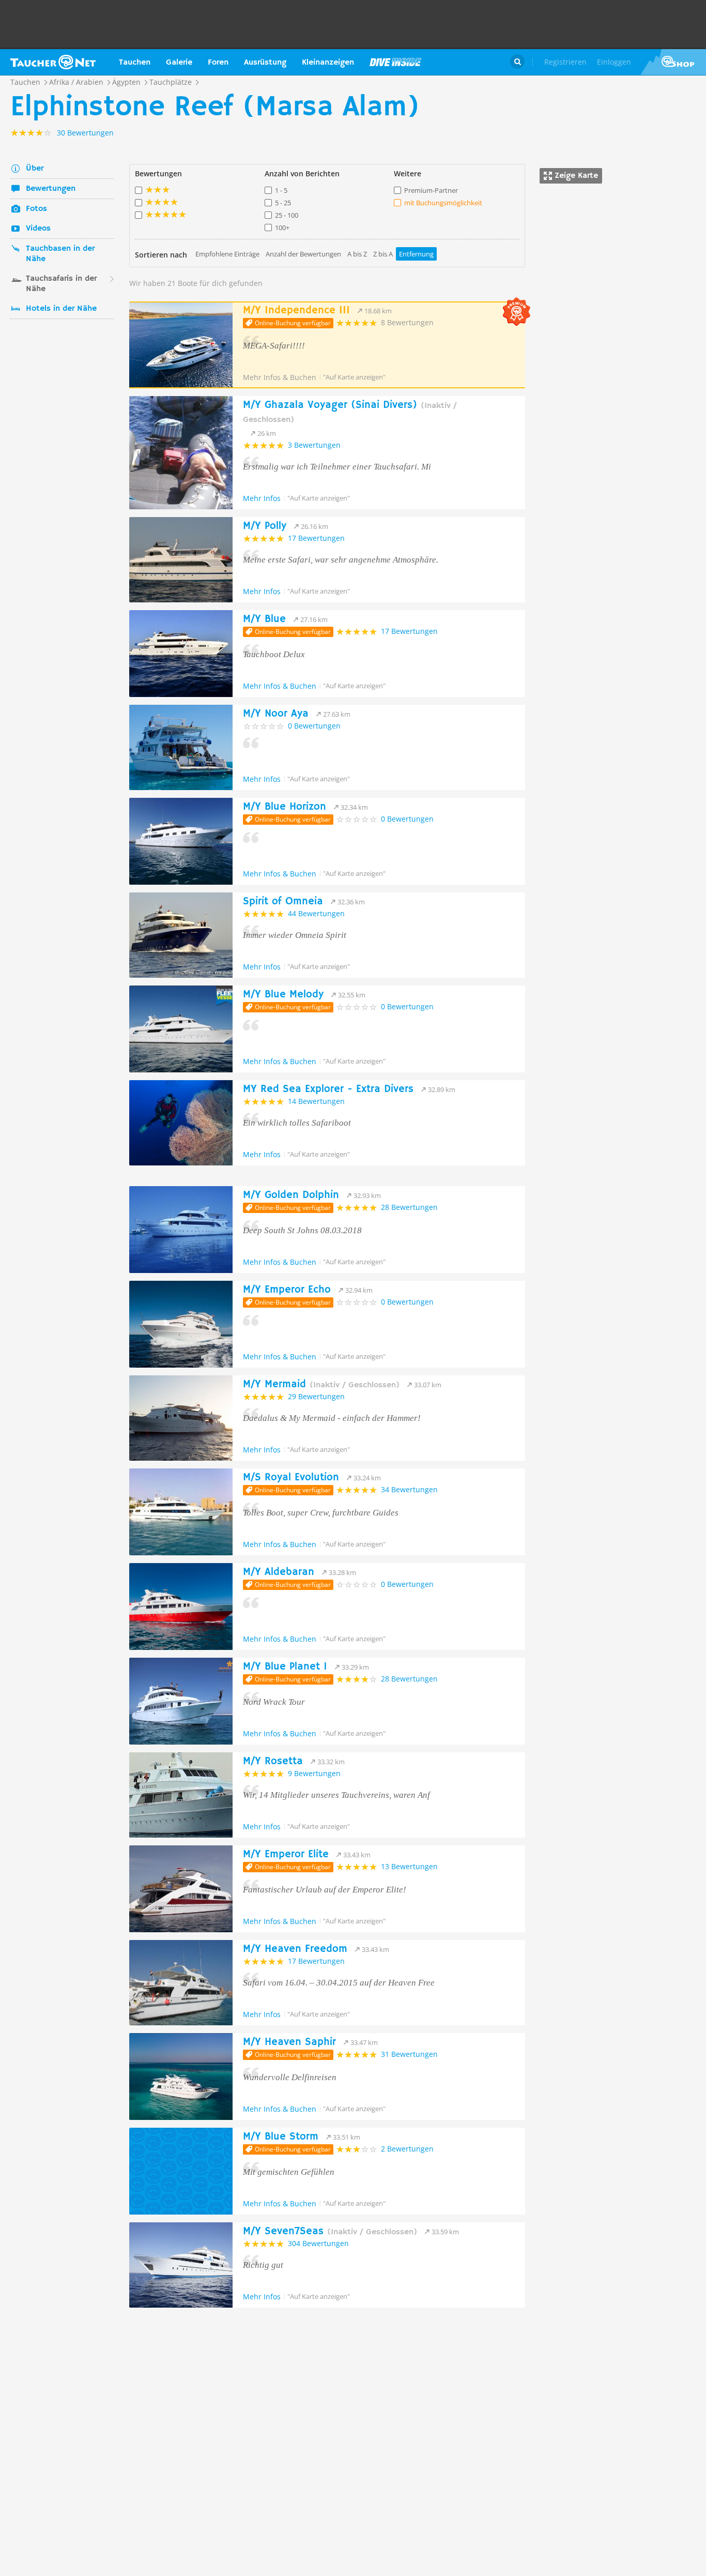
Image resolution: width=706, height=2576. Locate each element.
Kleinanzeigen (328, 63)
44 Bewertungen (316, 913)
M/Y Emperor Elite (286, 1854)
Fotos (36, 209)
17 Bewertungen (316, 538)
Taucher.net (53, 62)
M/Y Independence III (296, 310)
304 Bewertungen (318, 2243)
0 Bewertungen (314, 726)
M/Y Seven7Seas (330, 2231)
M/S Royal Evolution (291, 1478)
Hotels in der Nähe (61, 309)
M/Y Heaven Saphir (289, 2042)
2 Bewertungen (407, 2149)
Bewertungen (51, 189)
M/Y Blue (264, 619)
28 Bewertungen (409, 1207)
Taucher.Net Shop (673, 62)
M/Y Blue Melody (283, 995)
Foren (218, 63)
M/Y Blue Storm (281, 2137)
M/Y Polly (265, 526)
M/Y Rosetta (273, 1761)
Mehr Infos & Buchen (280, 377)
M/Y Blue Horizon (285, 807)
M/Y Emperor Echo (287, 1290)
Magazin (395, 62)
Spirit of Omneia (283, 901)
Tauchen (135, 63)
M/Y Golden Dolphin (291, 1195)
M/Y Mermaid (321, 1384)
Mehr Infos (262, 498)
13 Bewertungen (409, 1866)
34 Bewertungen (409, 1489)
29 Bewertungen (316, 1396)
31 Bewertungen (409, 2054)
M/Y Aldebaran (279, 1572)
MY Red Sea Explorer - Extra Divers (328, 1089)
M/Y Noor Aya (276, 714)
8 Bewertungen (407, 322)
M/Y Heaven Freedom (295, 1949)
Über (35, 169)
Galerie (179, 63)
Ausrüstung (265, 63)
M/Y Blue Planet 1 (285, 1667)
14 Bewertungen (316, 1101)
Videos (38, 229)
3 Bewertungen (314, 445)
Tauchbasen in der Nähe (60, 254)
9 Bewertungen (314, 1773)
